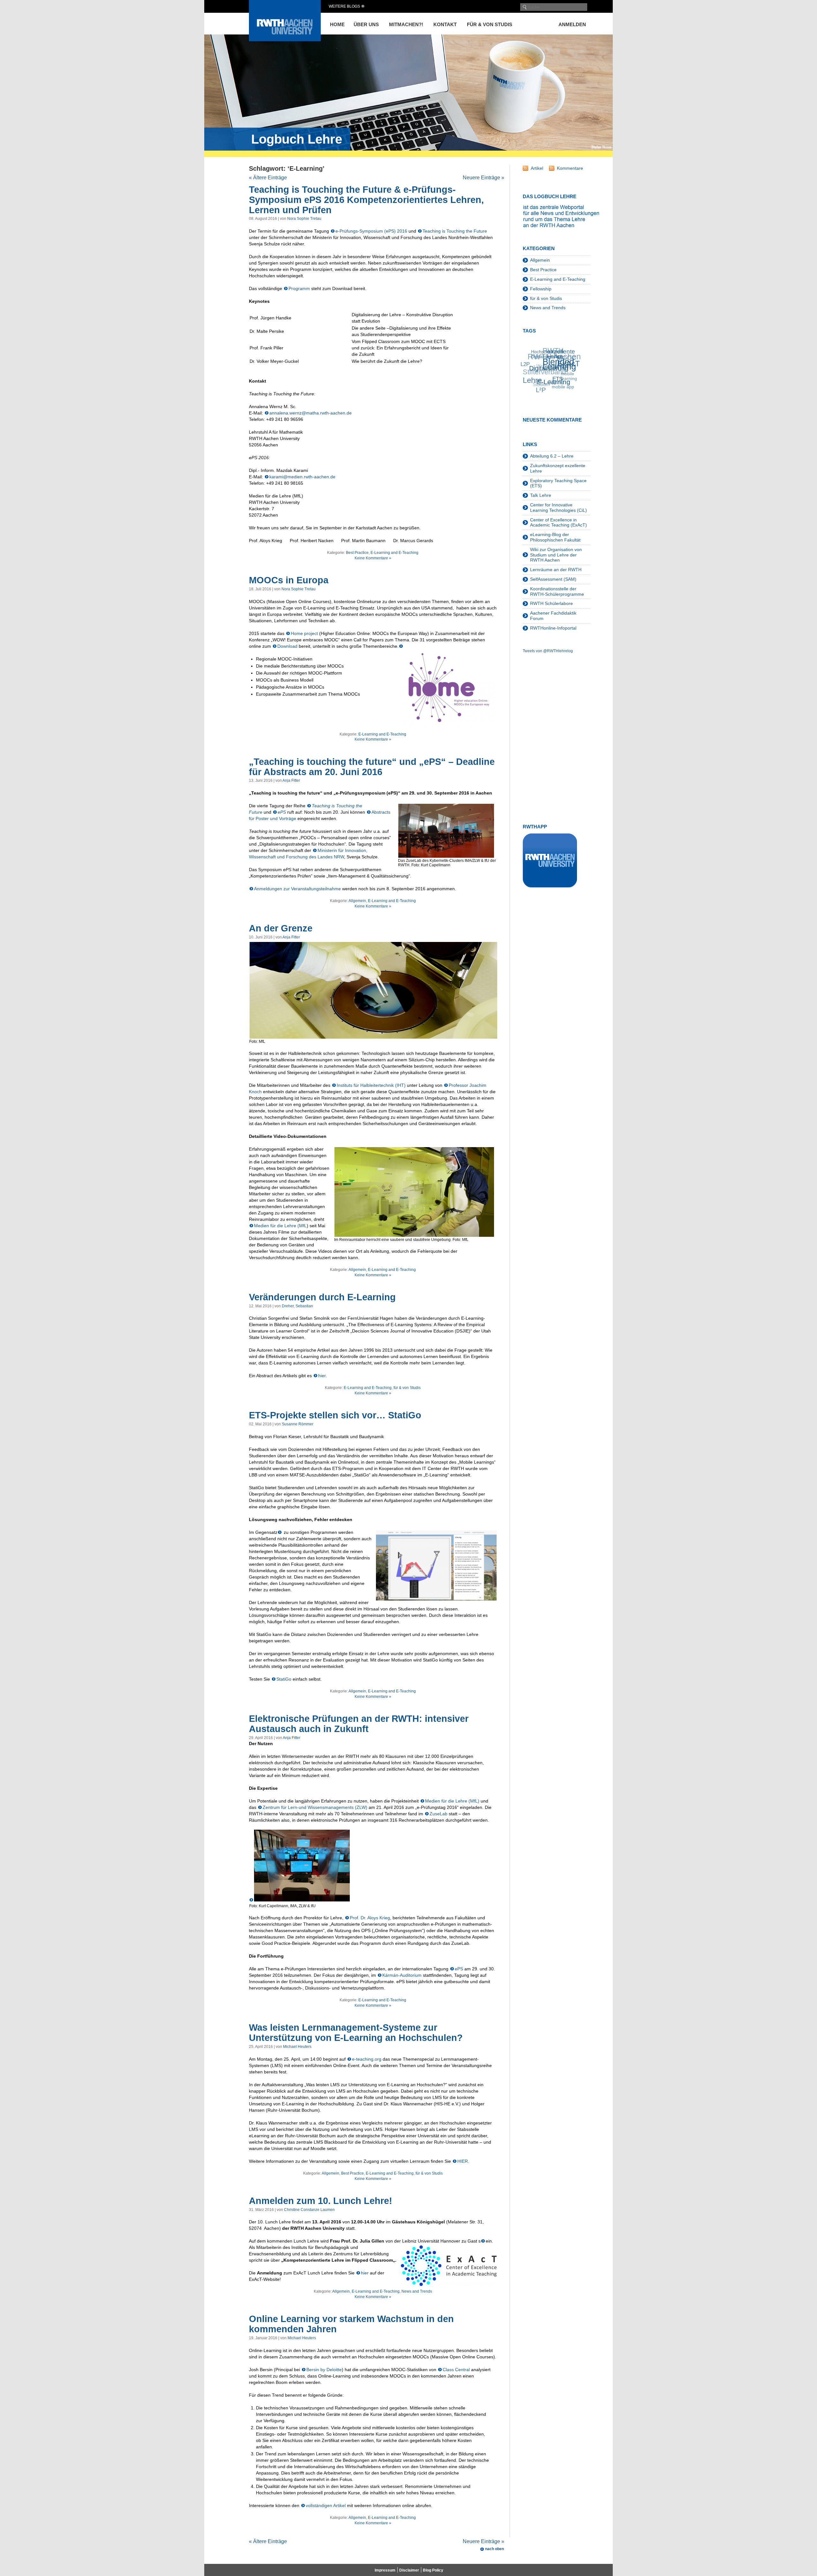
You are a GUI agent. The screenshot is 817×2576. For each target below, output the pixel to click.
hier (322, 1376)
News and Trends (417, 2291)
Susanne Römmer (298, 1424)
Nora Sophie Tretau (304, 219)
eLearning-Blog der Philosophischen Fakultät (555, 537)
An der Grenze (281, 928)
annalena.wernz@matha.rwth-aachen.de (311, 413)
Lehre (529, 370)
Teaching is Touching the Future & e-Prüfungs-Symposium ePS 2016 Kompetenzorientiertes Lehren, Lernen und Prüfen (366, 200)
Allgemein (357, 901)
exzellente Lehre (570, 367)
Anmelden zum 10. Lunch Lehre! (321, 2201)
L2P (531, 359)
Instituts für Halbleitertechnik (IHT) (371, 1085)
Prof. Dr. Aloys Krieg (370, 1918)
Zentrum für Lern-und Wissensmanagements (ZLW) (315, 1807)
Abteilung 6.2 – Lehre (552, 456)
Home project (304, 633)
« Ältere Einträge (268, 178)
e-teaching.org (367, 2059)
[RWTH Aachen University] (285, 39)
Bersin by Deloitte (324, 2370)
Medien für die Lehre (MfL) (452, 1801)
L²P (530, 383)
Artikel (537, 168)
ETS (550, 390)
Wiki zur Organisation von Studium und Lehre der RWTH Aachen (556, 555)
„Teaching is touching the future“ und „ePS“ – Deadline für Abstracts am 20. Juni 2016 (372, 767)
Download (288, 646)
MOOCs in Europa (289, 580)
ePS (282, 812)
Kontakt (445, 24)
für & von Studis (490, 24)
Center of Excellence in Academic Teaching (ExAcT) (558, 523)
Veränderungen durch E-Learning (322, 1297)
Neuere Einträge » (483, 178)
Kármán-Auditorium (402, 1975)
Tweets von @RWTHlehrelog (548, 651)
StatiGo (284, 1679)
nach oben (495, 2549)
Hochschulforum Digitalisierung (559, 358)
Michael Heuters (297, 2047)
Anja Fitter (291, 780)
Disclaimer (409, 2570)
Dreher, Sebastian (297, 1306)
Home (337, 24)
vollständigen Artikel (326, 2505)
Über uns (366, 24)
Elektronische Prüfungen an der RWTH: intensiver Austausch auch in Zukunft (359, 1724)
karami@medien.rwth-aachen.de (302, 477)
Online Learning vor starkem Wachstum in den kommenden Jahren (351, 2324)
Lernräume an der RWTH (556, 570)
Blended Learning (562, 379)
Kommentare (570, 168)
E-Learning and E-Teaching (394, 553)
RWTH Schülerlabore (551, 603)
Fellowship (541, 289)
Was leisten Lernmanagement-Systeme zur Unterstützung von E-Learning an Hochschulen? (356, 2033)
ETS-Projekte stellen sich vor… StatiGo (335, 1415)
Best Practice (357, 553)
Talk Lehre (541, 495)
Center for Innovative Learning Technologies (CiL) (558, 508)
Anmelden (572, 24)
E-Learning (547, 385)
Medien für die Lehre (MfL (280, 1226)
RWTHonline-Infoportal (553, 628)
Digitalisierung (551, 373)
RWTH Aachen (551, 351)
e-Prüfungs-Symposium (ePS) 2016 (371, 231)
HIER (463, 2161)
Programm (300, 288)
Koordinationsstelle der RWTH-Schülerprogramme (557, 591)
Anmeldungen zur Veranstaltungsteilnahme (297, 889)
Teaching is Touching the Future (455, 231)
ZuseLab (438, 1814)
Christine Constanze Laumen (309, 2210)
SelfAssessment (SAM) (553, 579)
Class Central (456, 2370)
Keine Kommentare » (373, 558)
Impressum (385, 2570)
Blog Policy (433, 2570)
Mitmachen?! (406, 24)
